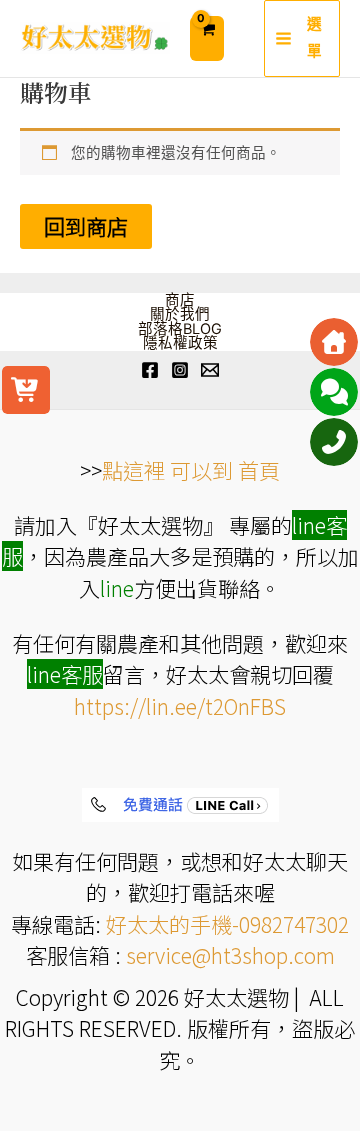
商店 (180, 300)
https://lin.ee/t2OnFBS (180, 706)
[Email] (210, 370)
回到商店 (86, 226)
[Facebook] (150, 370)
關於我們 (180, 314)
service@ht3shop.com (230, 955)
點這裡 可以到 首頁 (191, 470)
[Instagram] (180, 370)
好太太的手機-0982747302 (227, 924)
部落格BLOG (180, 329)
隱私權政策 (180, 343)
